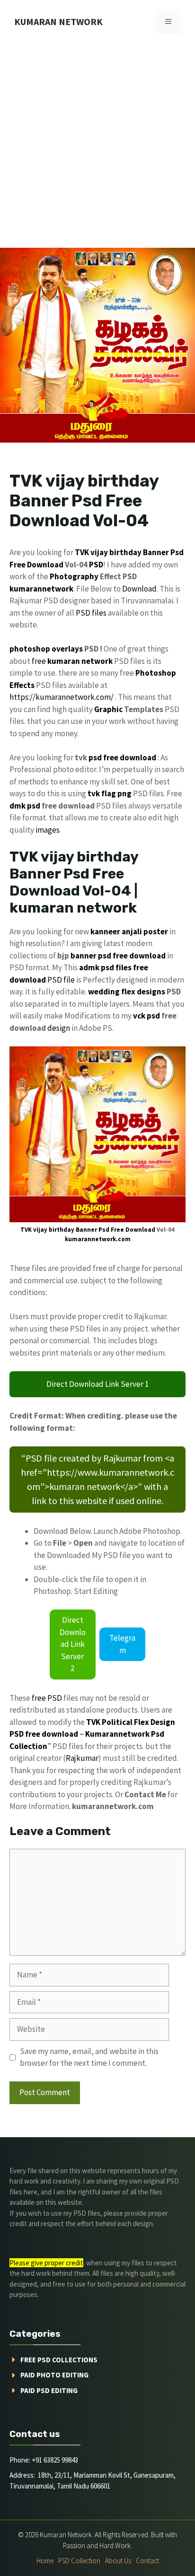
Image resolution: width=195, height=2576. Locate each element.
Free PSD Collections (59, 2360)
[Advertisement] (97, 146)
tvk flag (102, 793)
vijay (99, 552)
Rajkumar (82, 1758)
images (48, 830)
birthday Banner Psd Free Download (102, 1230)
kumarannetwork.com (98, 1239)
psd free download (122, 757)
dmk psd (25, 806)
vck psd (146, 1016)
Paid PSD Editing (49, 2390)
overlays (67, 649)
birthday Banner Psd (146, 552)
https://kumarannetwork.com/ (62, 697)
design (59, 1028)
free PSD (47, 1698)
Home (45, 2561)
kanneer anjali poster (129, 931)
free (39, 661)
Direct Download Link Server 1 (97, 1384)
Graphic (108, 709)
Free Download (36, 565)
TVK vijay (34, 1230)
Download (139, 589)
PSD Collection (79, 2561)
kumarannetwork (41, 589)
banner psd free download (118, 956)
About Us (118, 2561)
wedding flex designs (127, 992)
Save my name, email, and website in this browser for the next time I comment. (89, 2057)
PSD (96, 565)
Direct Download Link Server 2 (73, 1644)
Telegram (122, 1644)
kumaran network (58, 22)
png (124, 793)
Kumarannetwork (117, 1734)
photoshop (30, 649)
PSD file (61, 980)
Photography (74, 576)
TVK (82, 552)
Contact (147, 2561)
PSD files (91, 613)
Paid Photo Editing (54, 2375)
